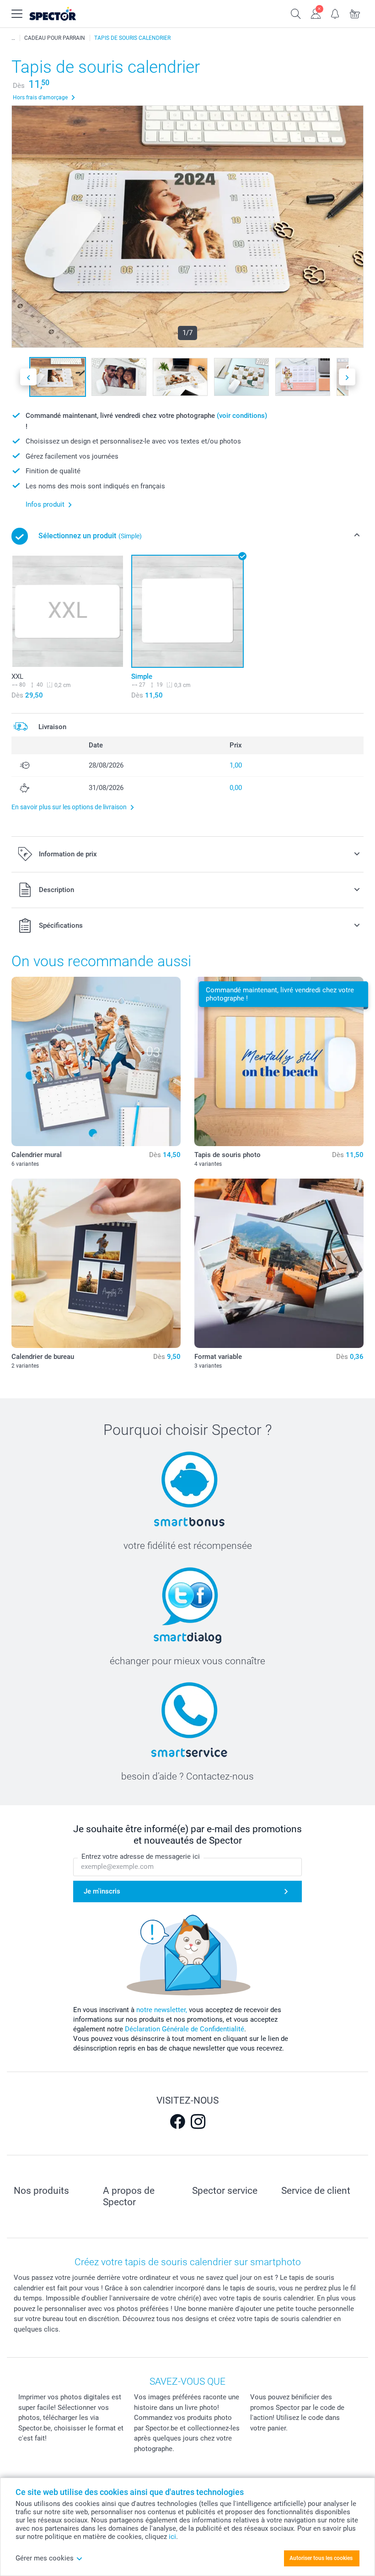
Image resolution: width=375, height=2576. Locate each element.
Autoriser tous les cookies (321, 2558)
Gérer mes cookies (45, 2558)
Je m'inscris (102, 1891)
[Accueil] (13, 38)
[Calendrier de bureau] (96, 1263)
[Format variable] (279, 1263)
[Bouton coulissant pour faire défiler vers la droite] (347, 377)
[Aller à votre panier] (355, 13)
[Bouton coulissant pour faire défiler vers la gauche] (28, 377)
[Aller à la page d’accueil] (64, 14)
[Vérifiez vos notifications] (335, 13)
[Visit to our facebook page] (177, 2121)
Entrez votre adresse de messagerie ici (141, 1856)
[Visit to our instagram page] (198, 2121)
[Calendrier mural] (96, 1061)
